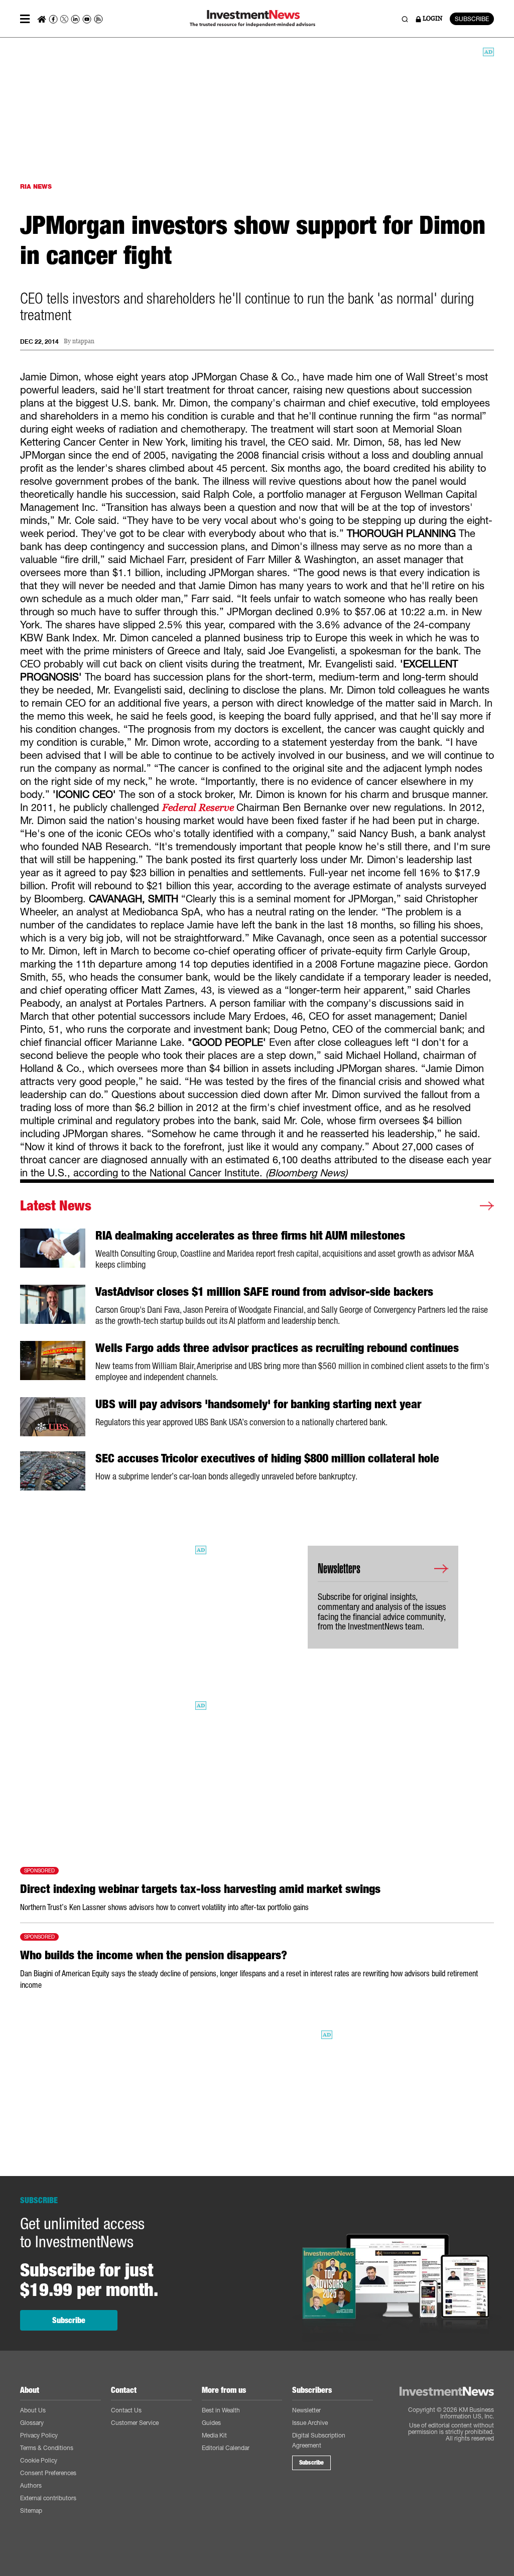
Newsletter (306, 2410)
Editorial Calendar (226, 2448)
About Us (33, 2410)
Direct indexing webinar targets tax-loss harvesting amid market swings (200, 1889)
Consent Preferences (48, 2473)
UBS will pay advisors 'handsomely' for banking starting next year (258, 1404)
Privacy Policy (39, 2435)
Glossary (32, 2423)
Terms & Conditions (47, 2448)
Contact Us (126, 2410)
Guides (211, 2423)
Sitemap (31, 2511)
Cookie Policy (39, 2460)
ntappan (83, 342)
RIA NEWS (36, 186)
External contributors (48, 2498)
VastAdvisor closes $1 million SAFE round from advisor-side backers (264, 1292)
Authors (31, 2485)
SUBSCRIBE (472, 19)
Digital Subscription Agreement (319, 2440)
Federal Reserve (199, 807)
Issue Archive (310, 2423)
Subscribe (69, 2320)
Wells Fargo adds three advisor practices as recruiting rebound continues (277, 1348)
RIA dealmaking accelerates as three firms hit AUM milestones (250, 1236)
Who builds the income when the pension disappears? (154, 1955)
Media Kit (214, 2435)
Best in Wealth (221, 2410)
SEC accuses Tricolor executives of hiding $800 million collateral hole (267, 1458)
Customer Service (135, 2423)
